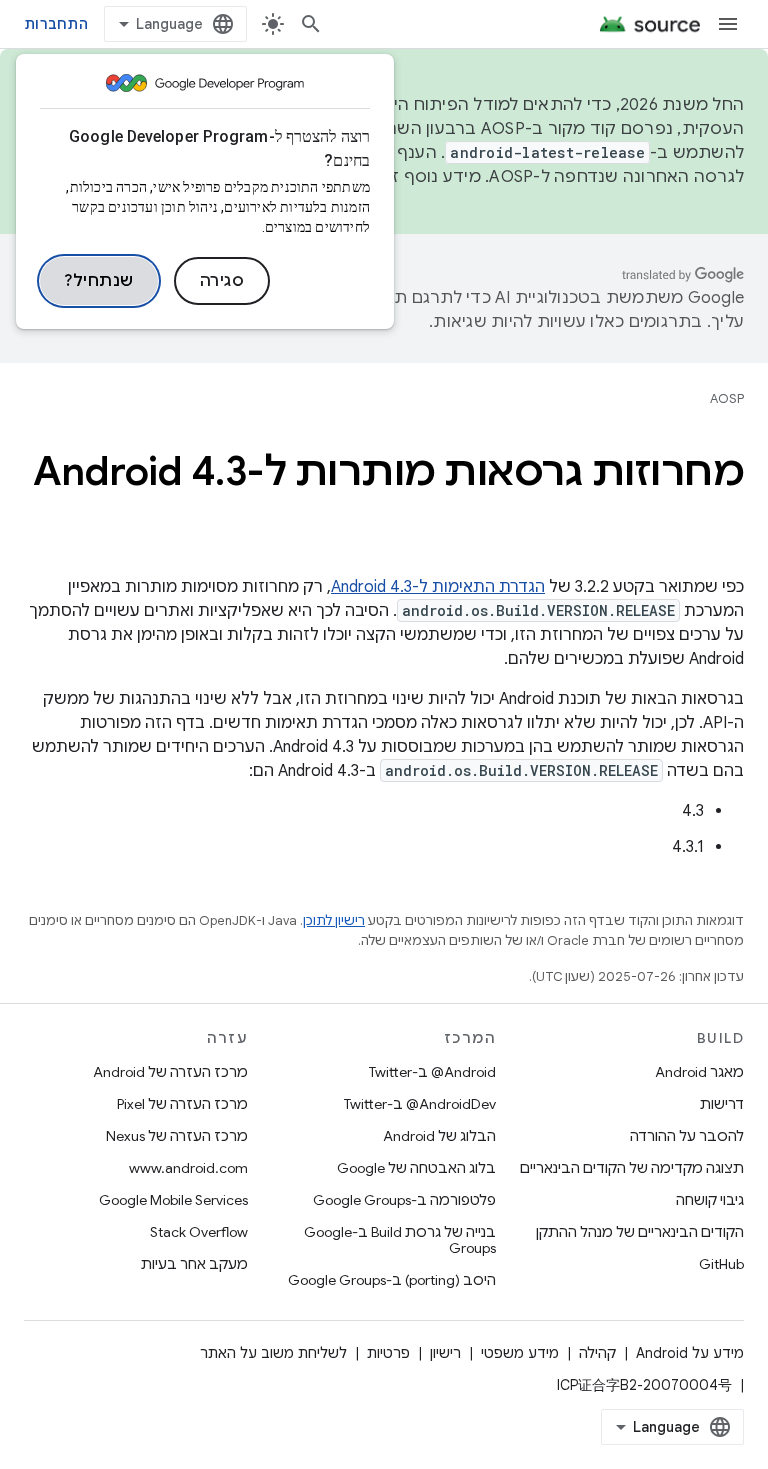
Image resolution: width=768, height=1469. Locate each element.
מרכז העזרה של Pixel (182, 1104)
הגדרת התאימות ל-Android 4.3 (438, 587)
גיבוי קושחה (710, 1200)
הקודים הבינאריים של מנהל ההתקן (640, 1232)
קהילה (597, 1353)
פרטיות (388, 1353)
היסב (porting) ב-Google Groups (392, 1280)
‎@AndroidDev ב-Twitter (420, 1104)
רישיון (445, 1353)
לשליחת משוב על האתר (273, 1353)
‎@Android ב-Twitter (432, 1072)
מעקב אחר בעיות (194, 1264)
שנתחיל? (99, 281)
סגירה (222, 281)
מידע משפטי (520, 1353)
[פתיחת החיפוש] (311, 24)
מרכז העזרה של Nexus (177, 1136)
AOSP (727, 398)
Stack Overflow (199, 1232)
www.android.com (188, 1168)
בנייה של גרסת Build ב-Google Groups (400, 1240)
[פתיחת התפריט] (728, 24)
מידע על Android (690, 1353)
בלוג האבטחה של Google (416, 1168)
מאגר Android (699, 1072)
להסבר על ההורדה (687, 1136)
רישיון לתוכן (334, 920)
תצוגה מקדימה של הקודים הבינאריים (632, 1168)
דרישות (722, 1104)
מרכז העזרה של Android (170, 1072)
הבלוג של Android (439, 1136)
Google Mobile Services (173, 1200)
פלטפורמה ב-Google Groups (404, 1200)
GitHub (721, 1264)
